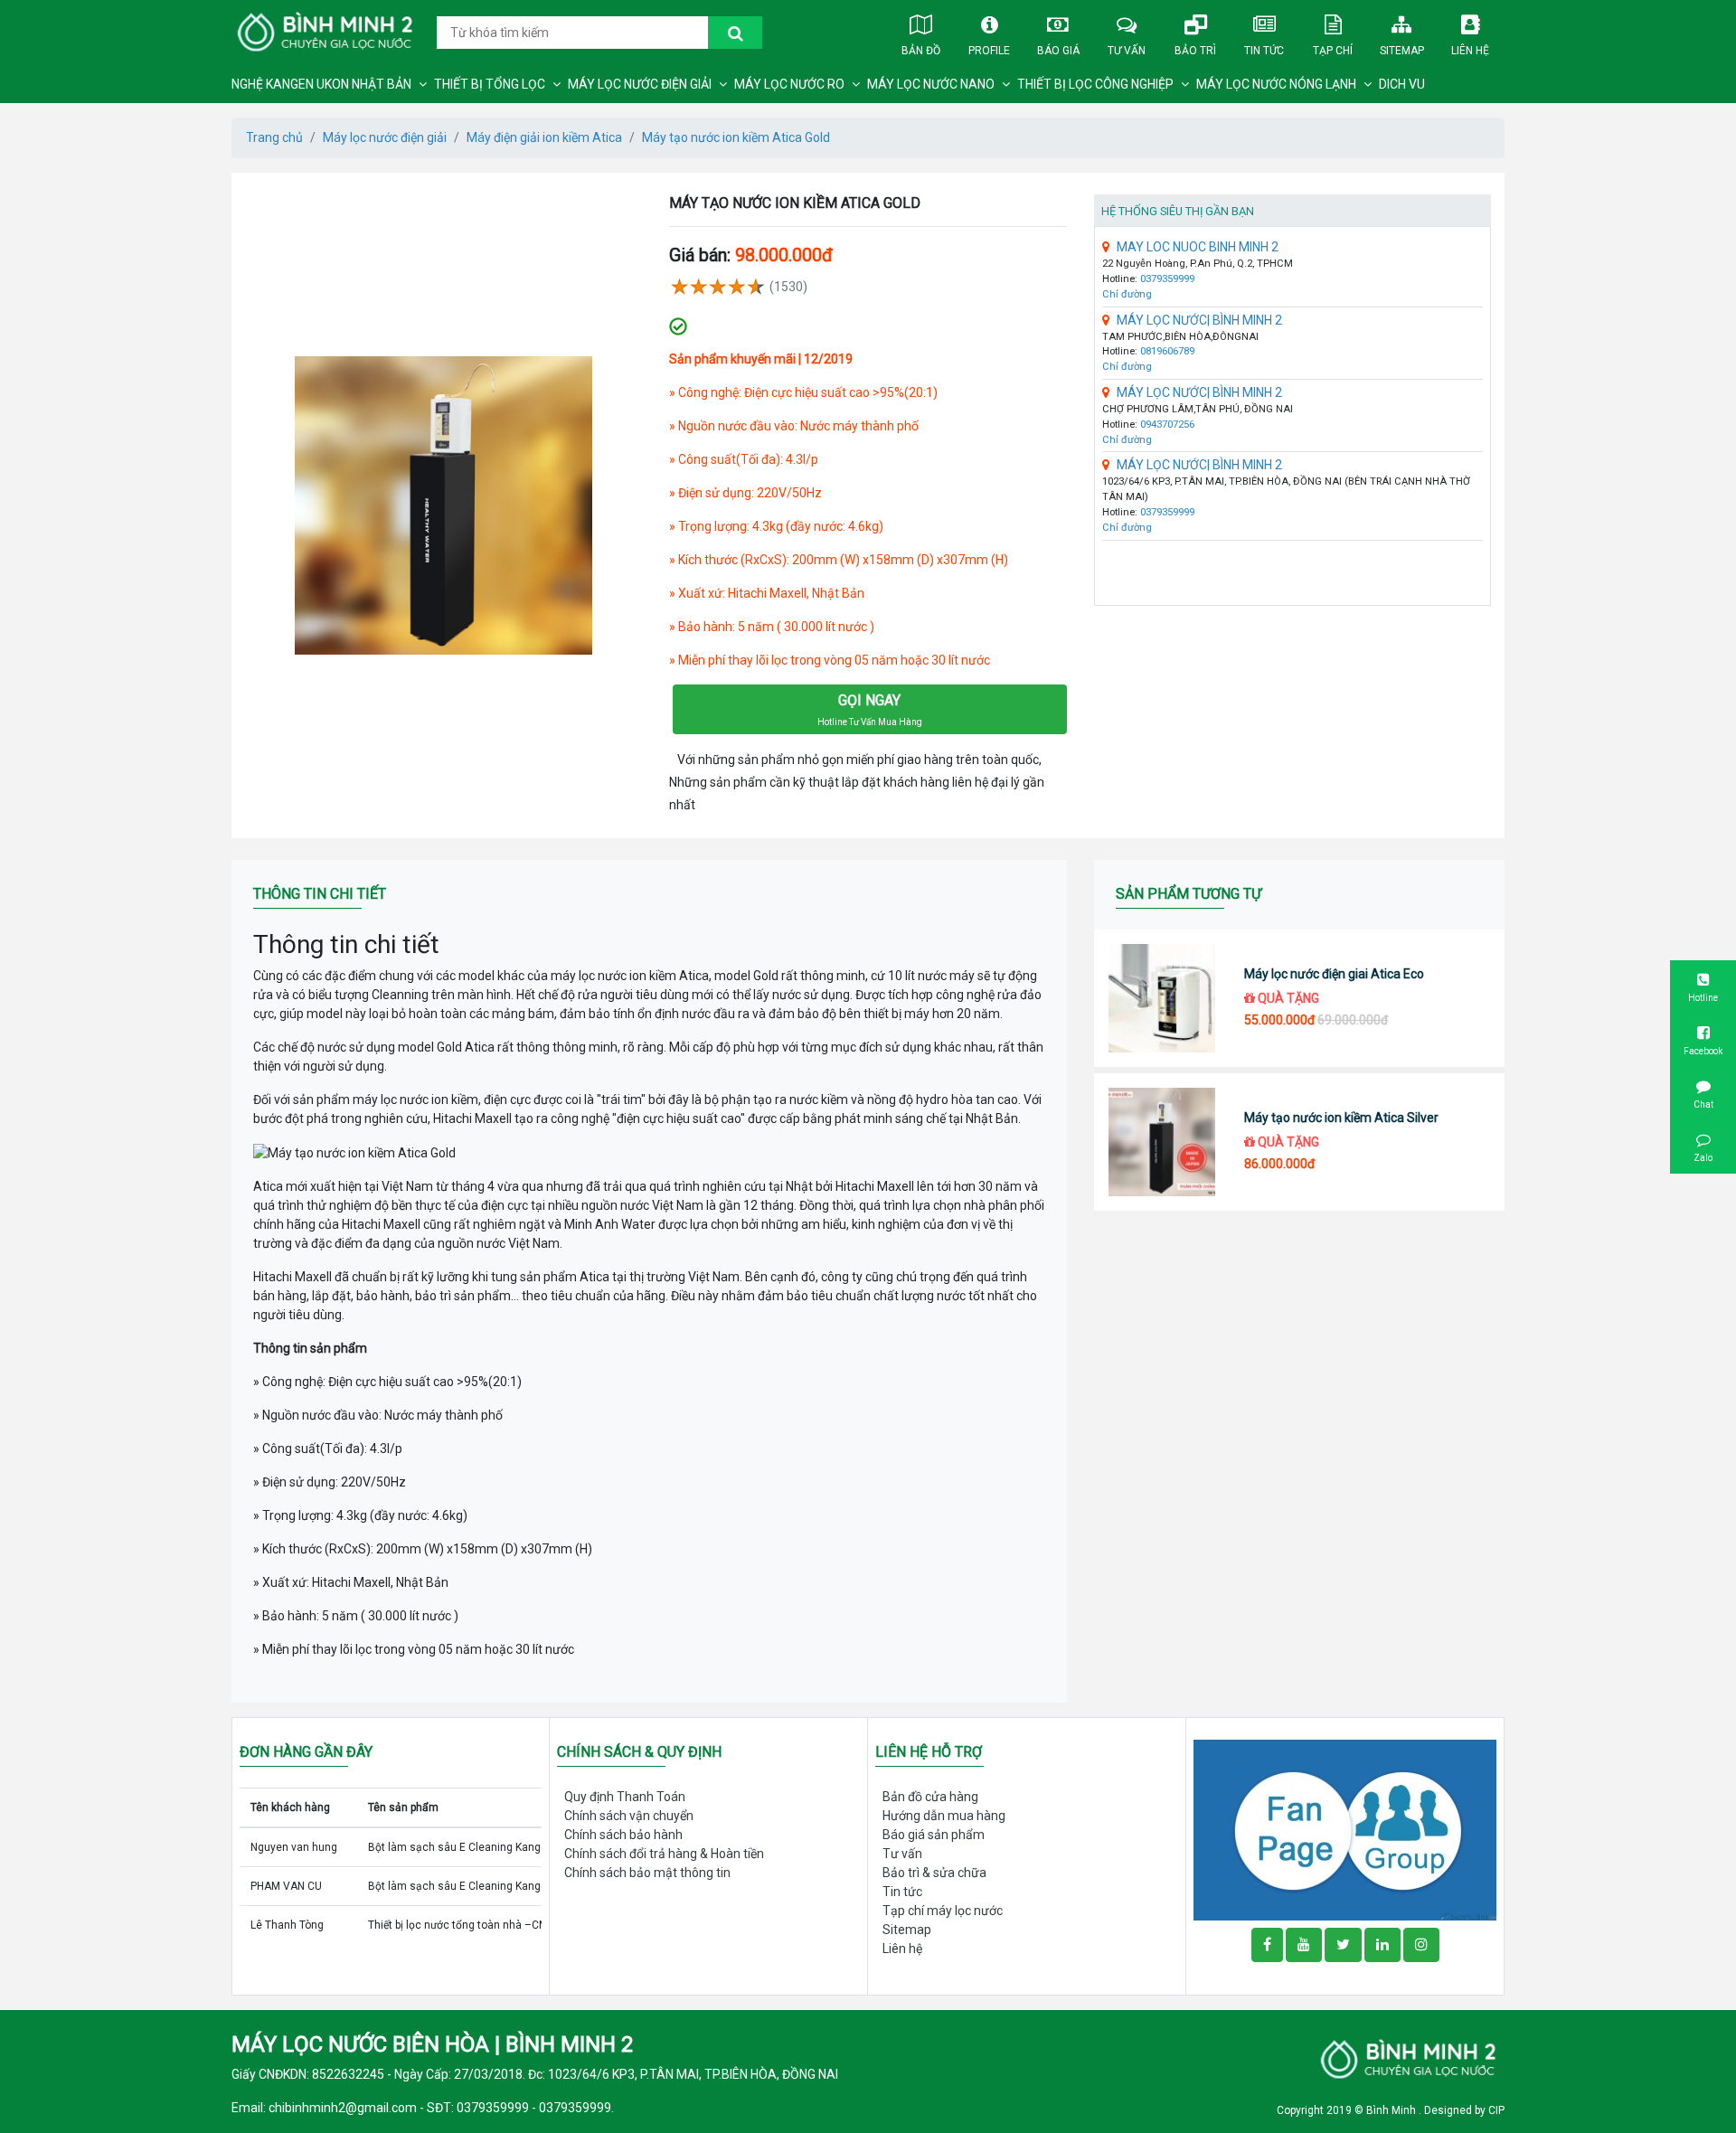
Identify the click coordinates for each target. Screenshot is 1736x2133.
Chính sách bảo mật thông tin (647, 1873)
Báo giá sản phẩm (934, 1835)
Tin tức (1264, 51)
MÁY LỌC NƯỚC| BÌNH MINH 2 (1199, 320)
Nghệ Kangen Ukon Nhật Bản (321, 84)
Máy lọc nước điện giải (640, 84)
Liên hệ (1470, 51)
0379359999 (1167, 279)
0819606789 (1167, 351)
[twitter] (1343, 1945)
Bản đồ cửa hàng (930, 1797)
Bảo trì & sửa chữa (934, 1873)
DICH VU (1402, 84)
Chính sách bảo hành (623, 1835)
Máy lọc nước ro (789, 84)
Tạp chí (1333, 51)
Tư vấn (1127, 51)
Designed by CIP (1464, 2110)
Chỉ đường (1127, 294)
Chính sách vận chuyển (629, 1816)
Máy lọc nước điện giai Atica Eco (1334, 974)
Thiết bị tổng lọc (490, 84)
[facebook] (1345, 1829)
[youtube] (1304, 1945)
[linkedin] (1382, 1945)
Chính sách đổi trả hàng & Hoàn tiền (664, 1854)
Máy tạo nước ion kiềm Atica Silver (1341, 1118)
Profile (989, 51)
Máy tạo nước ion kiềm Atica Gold (736, 137)
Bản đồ (921, 51)
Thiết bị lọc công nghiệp (1095, 84)
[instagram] (1421, 1945)
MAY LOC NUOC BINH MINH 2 (1198, 247)
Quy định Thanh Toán (625, 1797)
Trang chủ (274, 137)
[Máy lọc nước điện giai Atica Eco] (1162, 998)
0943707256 (1167, 425)
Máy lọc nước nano (931, 84)
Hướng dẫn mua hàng (944, 1816)
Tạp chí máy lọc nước (943, 1911)
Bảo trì (1195, 51)
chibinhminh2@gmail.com (343, 2108)
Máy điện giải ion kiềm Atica (544, 137)
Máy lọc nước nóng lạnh (1276, 84)
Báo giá (1058, 51)
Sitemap (1402, 51)
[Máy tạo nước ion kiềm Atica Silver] (1162, 1142)
